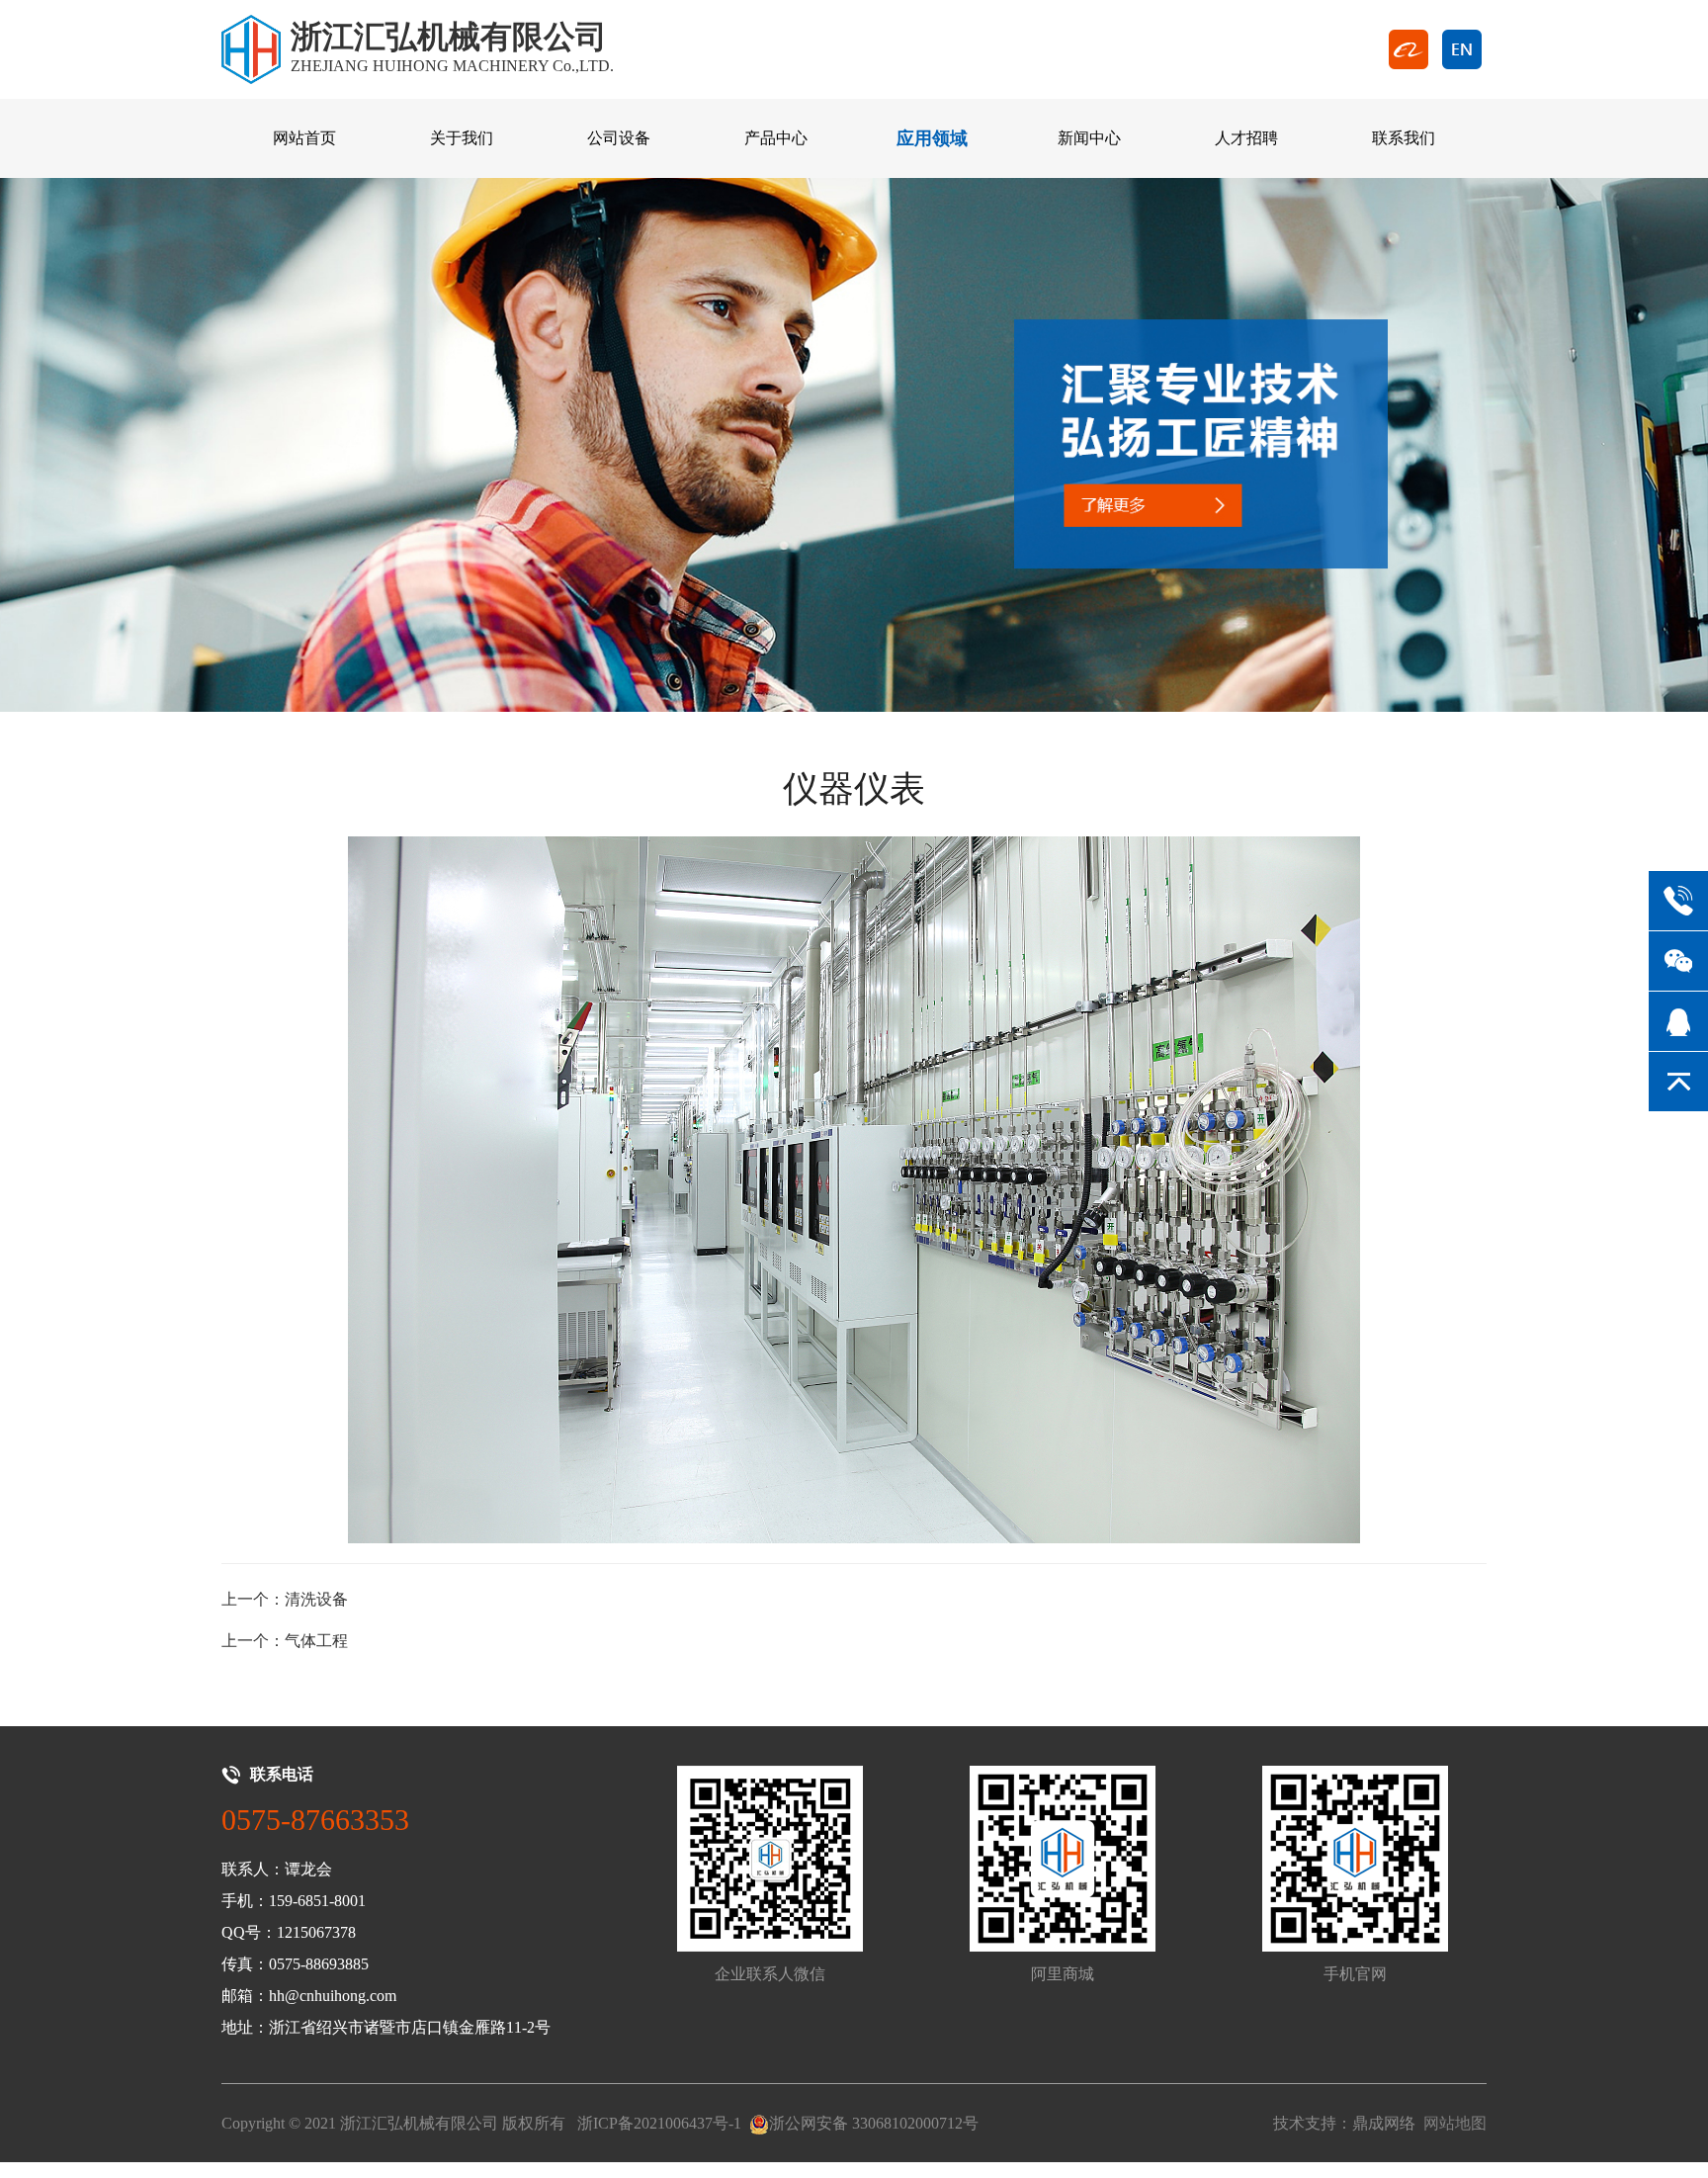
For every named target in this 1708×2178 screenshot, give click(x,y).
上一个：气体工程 (285, 1641)
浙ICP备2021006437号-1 (659, 2123)
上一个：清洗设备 (285, 1599)
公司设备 (619, 138)
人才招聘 (1246, 138)
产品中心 (776, 138)
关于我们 (462, 138)
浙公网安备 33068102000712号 (874, 2123)
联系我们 (1404, 138)
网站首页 (304, 138)
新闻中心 (1089, 138)
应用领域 (932, 138)
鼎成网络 (1384, 2123)
